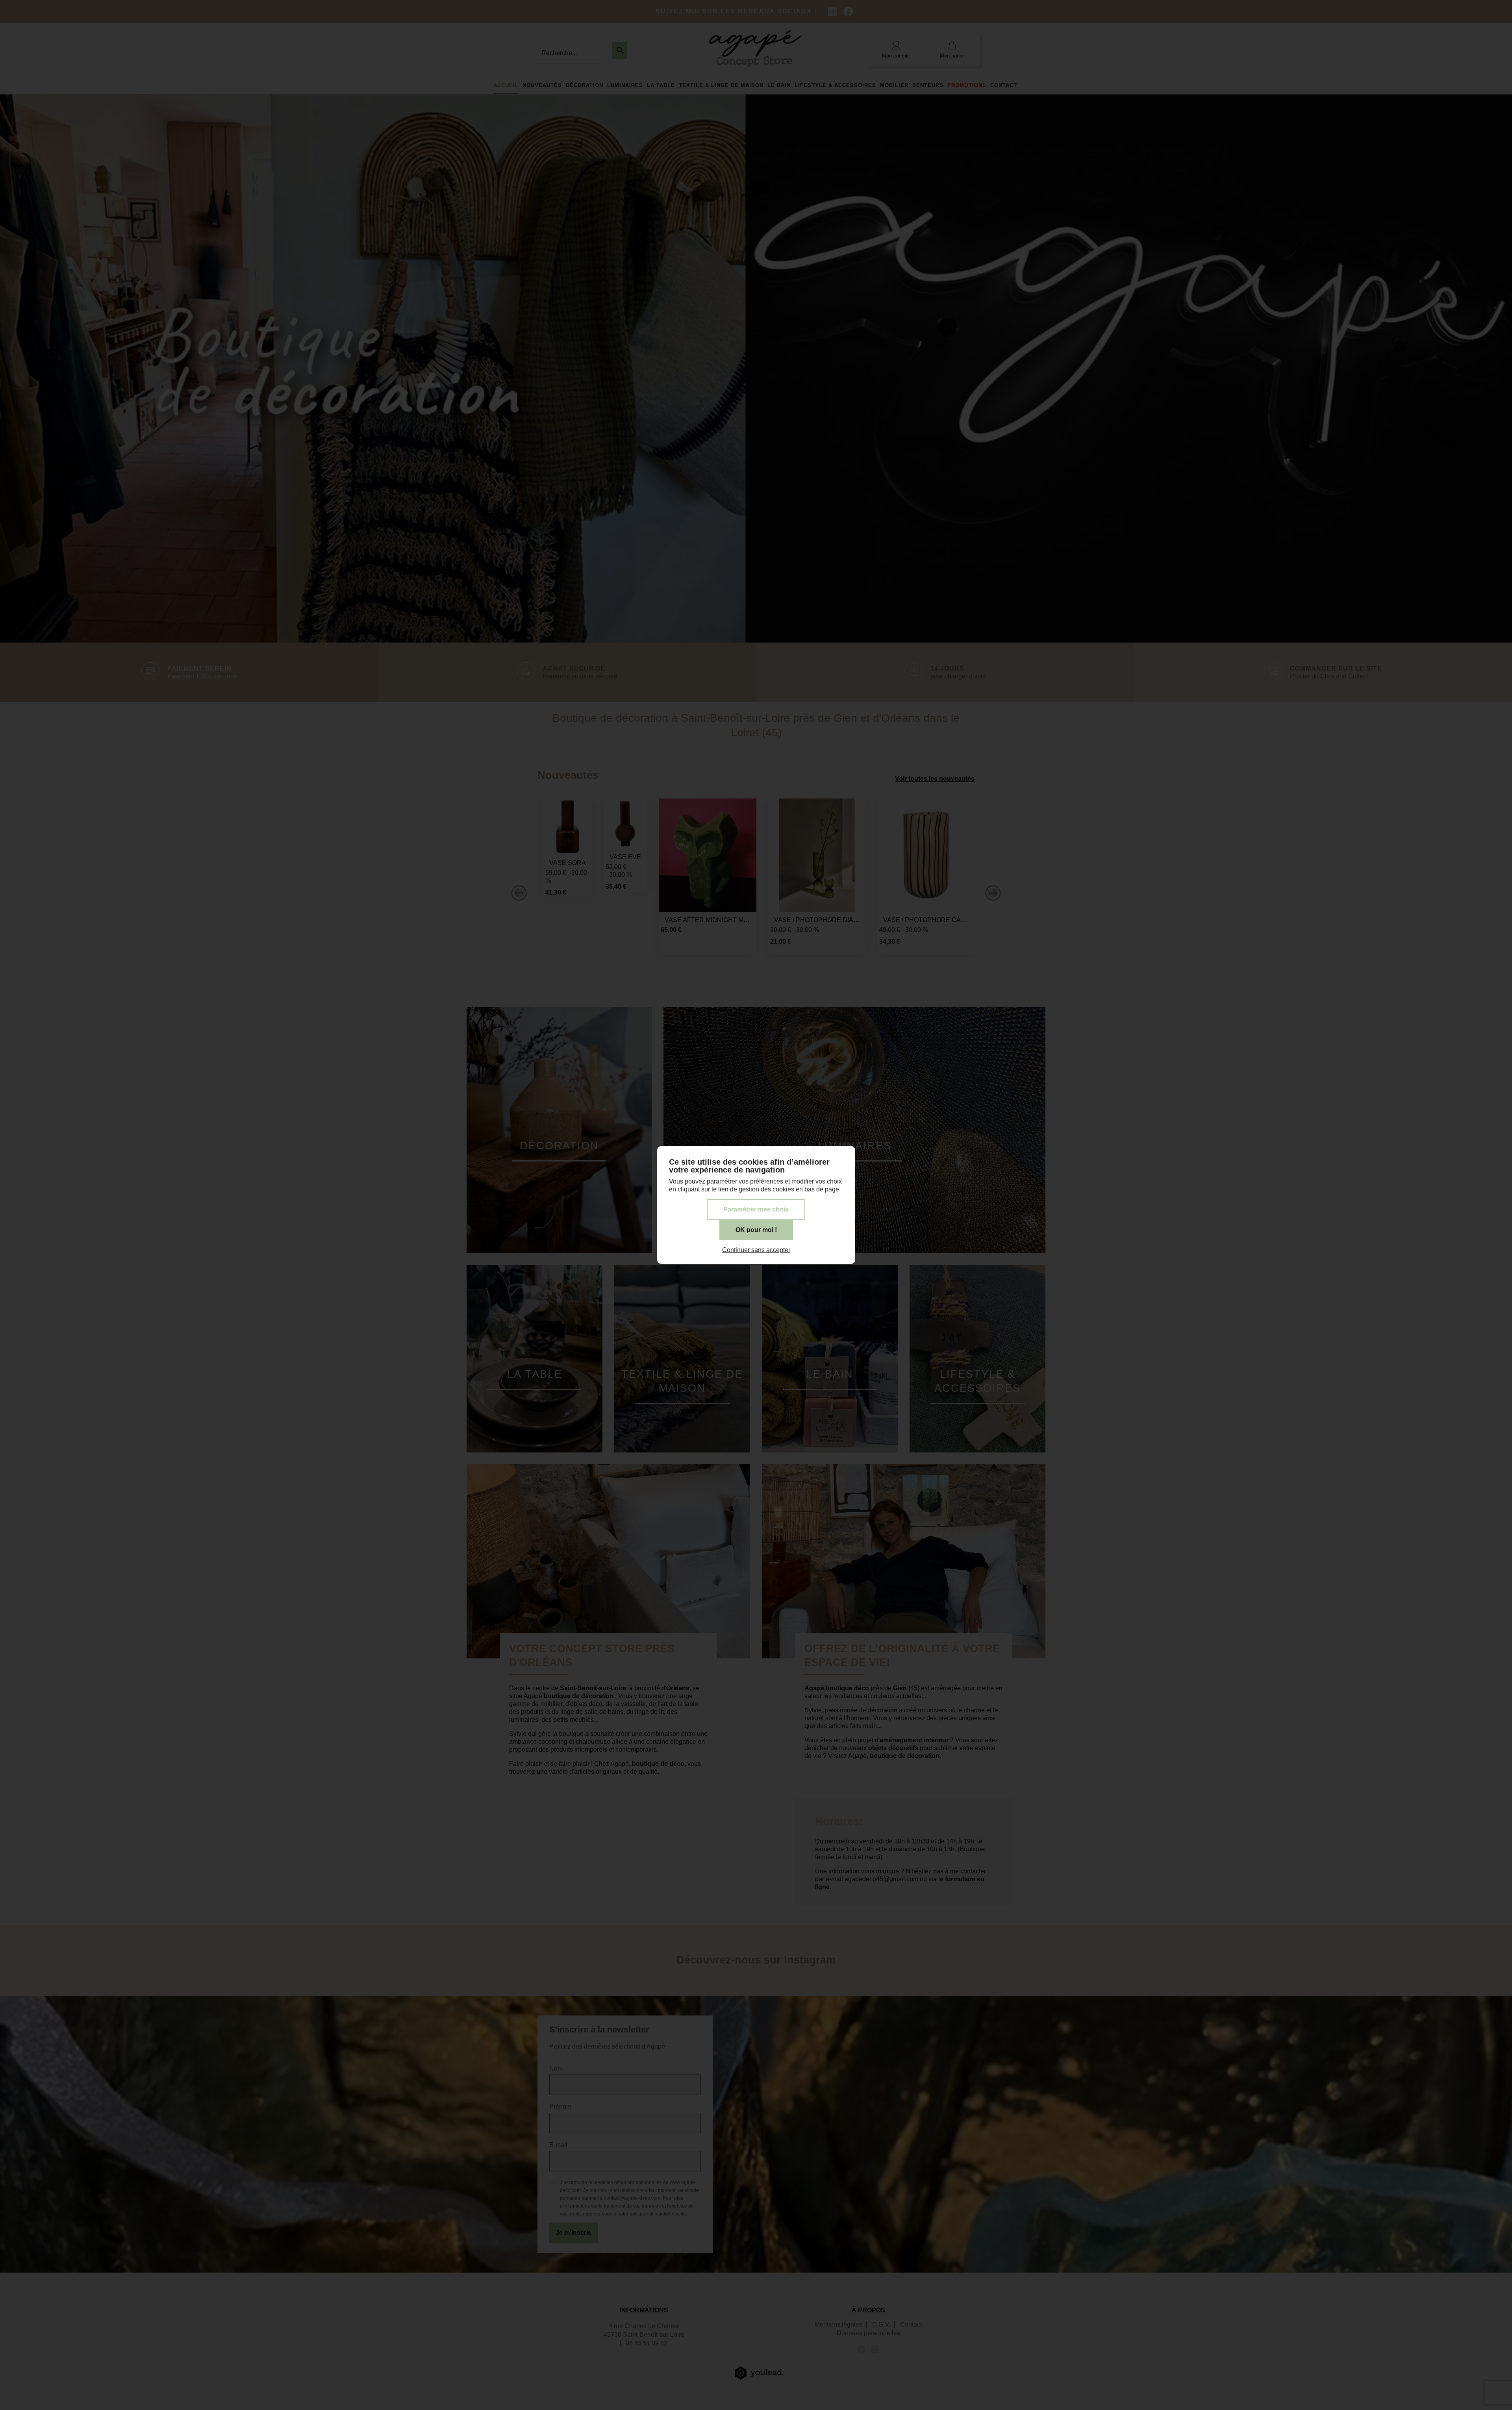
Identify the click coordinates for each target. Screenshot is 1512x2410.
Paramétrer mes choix (756, 1209)
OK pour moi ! (756, 1230)
